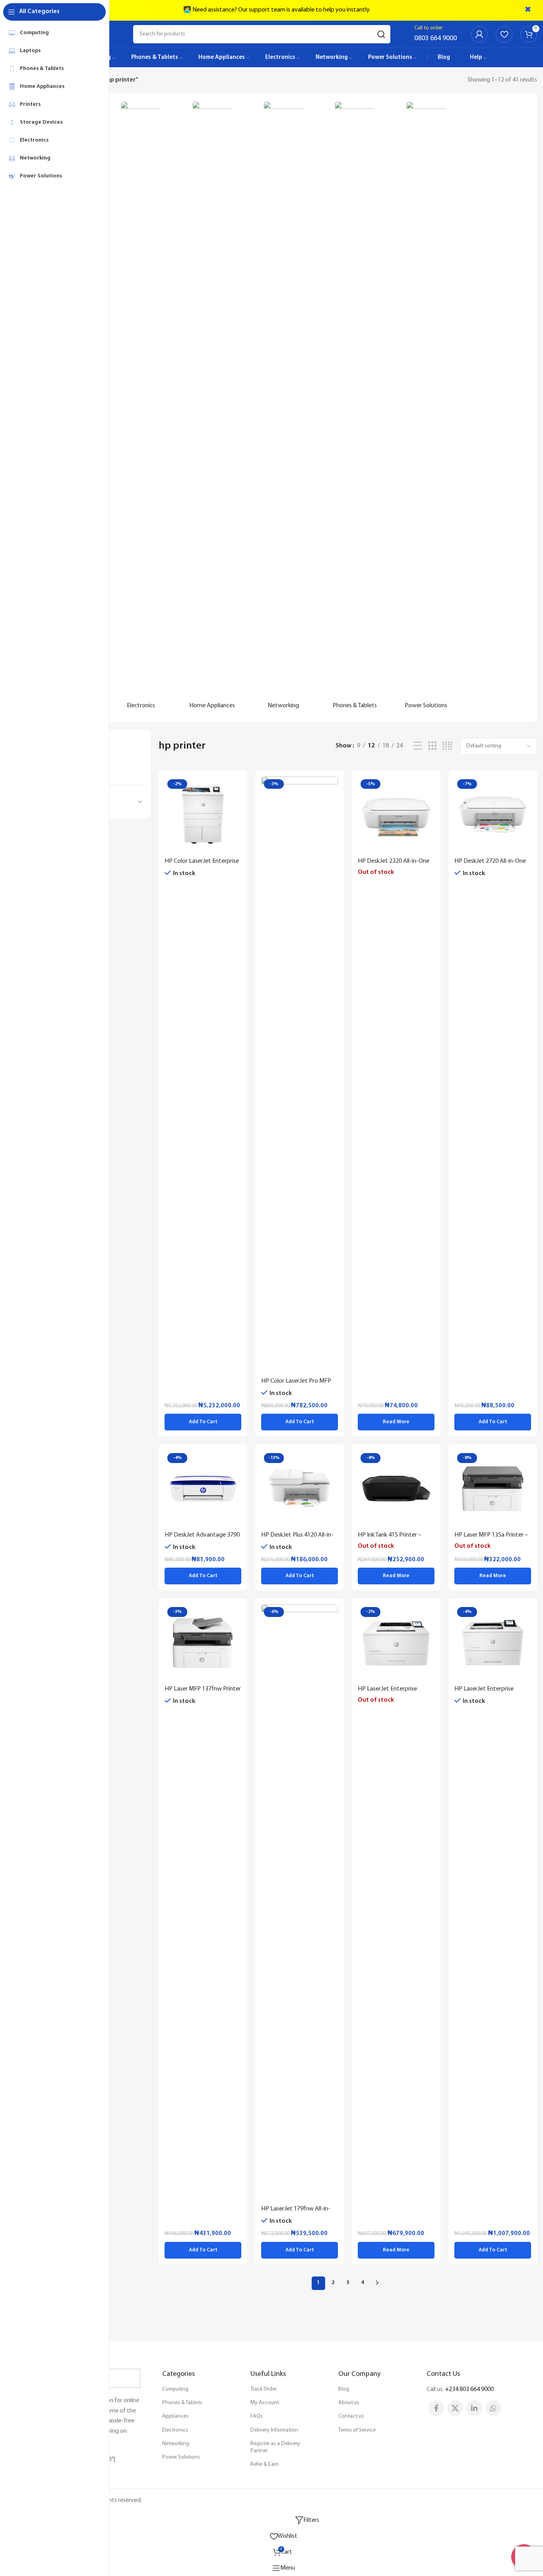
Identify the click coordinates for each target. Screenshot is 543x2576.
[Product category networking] (283, 408)
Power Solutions (181, 2457)
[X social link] (455, 2408)
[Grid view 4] (447, 746)
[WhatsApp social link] (493, 2408)
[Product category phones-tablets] (355, 408)
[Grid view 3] (432, 746)
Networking (176, 2444)
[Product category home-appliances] (212, 408)
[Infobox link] (435, 34)
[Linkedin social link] (474, 2408)
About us (349, 2403)
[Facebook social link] (436, 2408)
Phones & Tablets (182, 2403)
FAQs (257, 2416)
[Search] (381, 34)
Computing (175, 2389)
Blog (344, 2389)
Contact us (351, 2416)
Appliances (175, 2416)
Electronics (175, 2430)
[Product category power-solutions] (426, 408)
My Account (265, 2403)
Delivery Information (274, 2430)
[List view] (418, 746)
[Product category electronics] (141, 408)
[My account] (479, 34)
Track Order (264, 2389)
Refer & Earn (265, 2464)
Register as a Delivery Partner (275, 2447)
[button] (203, 1422)
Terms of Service (357, 2430)
